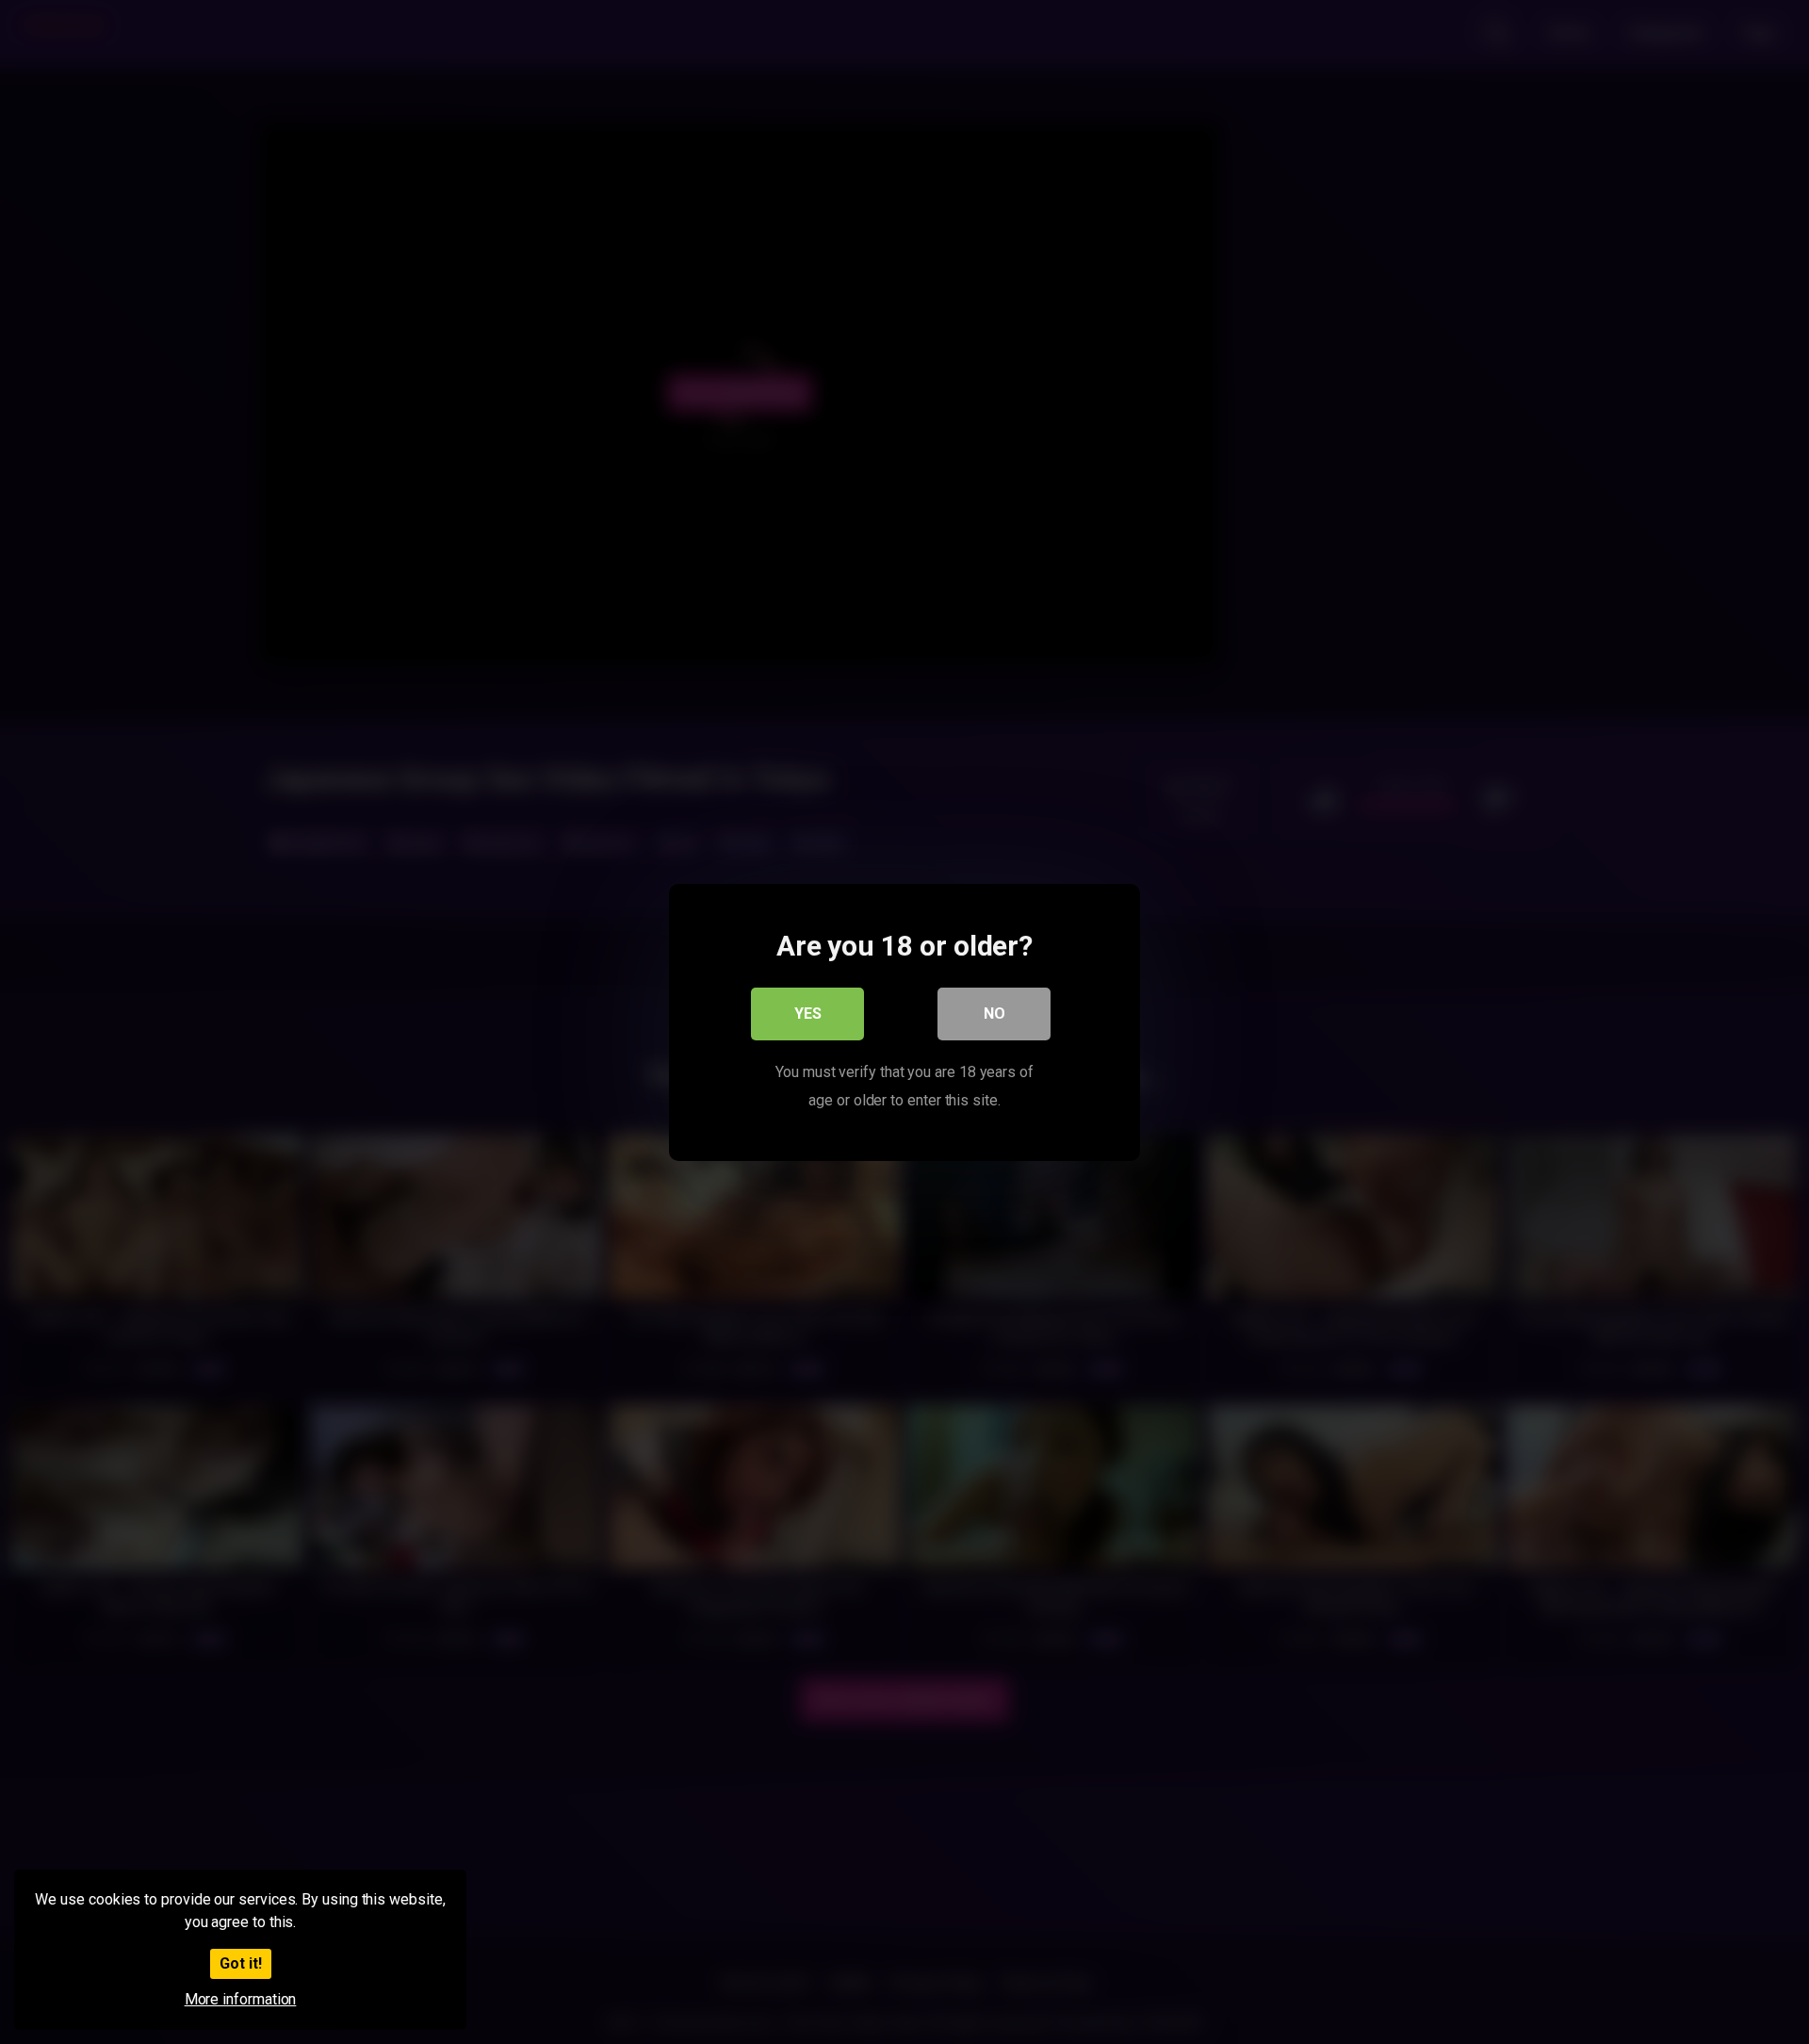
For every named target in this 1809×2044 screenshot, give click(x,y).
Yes (808, 1013)
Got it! (241, 1963)
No (994, 1013)
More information (241, 1999)
